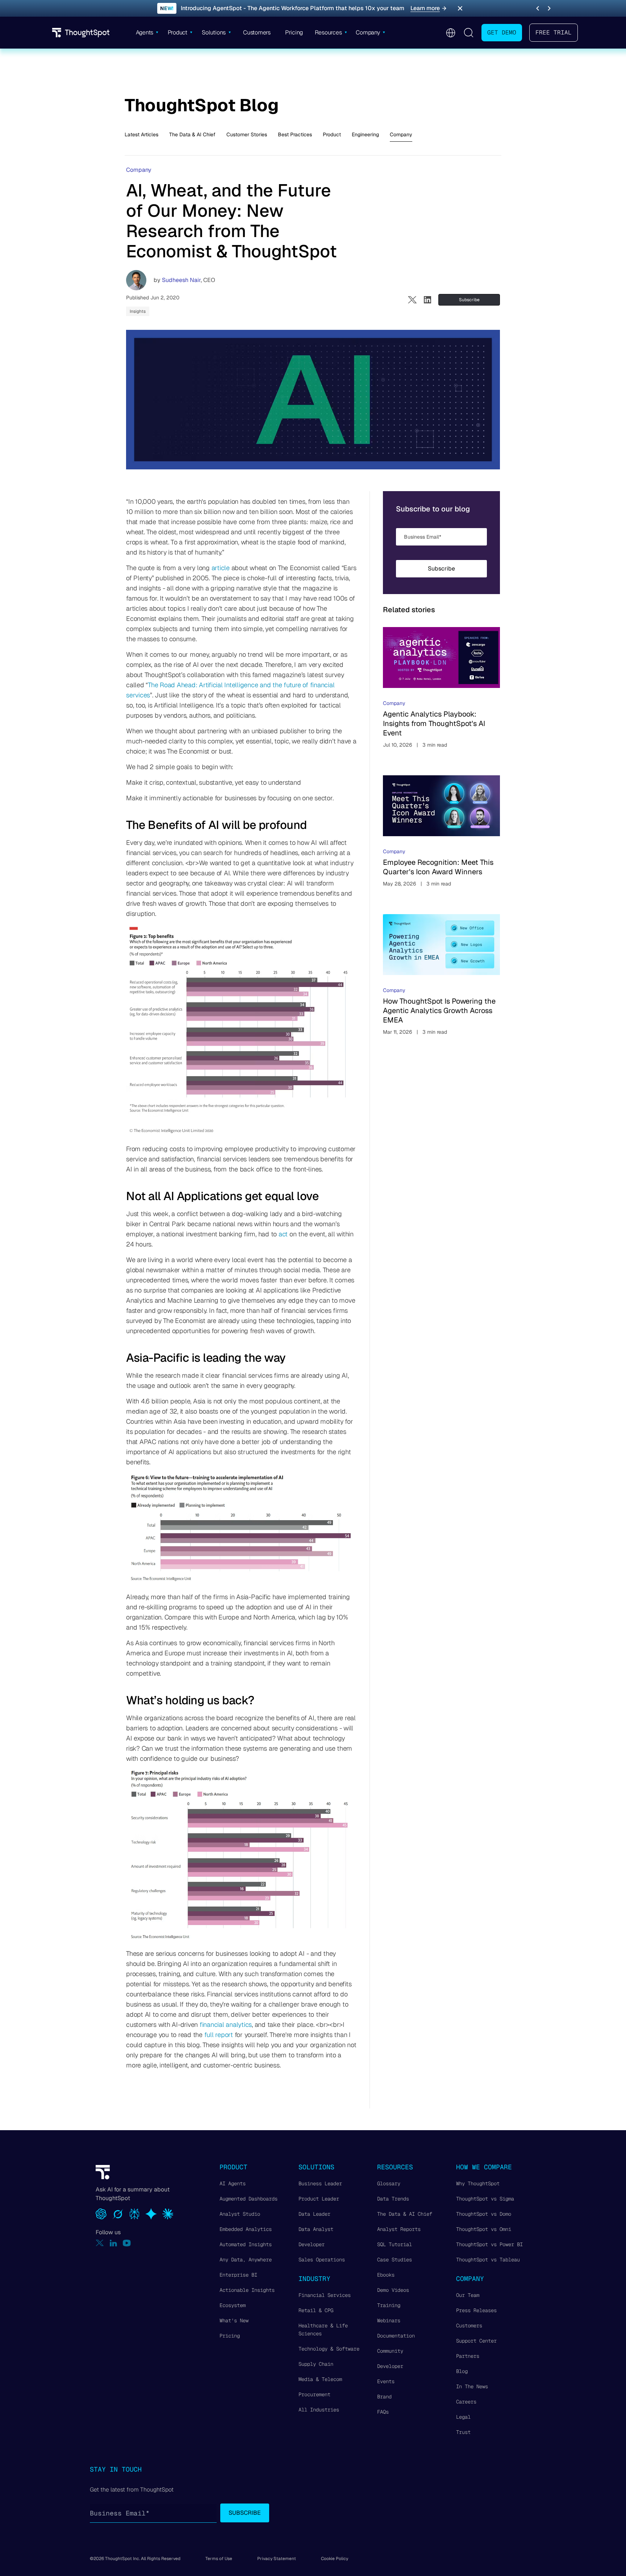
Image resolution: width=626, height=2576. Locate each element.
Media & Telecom (320, 2379)
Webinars (389, 2320)
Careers (466, 2402)
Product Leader (319, 2199)
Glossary (389, 2183)
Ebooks (386, 2275)
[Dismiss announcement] (460, 8)
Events (386, 2381)
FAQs (383, 2412)
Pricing (230, 2336)
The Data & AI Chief (192, 134)
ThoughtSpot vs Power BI (489, 2244)
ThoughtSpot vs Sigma (485, 2199)
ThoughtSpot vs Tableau (488, 2260)
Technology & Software (329, 2349)
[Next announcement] (549, 8)
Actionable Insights (247, 2290)
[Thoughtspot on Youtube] (127, 2243)
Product (332, 134)
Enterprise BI (238, 2275)
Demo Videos (393, 2290)
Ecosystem (233, 2305)
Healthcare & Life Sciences (323, 2330)
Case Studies (395, 2260)
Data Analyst (316, 2229)
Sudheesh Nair (181, 280)
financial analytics (226, 2025)
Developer (312, 2244)
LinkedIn (427, 300)
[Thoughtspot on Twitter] (100, 2243)
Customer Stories (247, 134)
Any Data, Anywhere (246, 2260)
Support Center (476, 2341)
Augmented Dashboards (249, 2199)
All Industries (319, 2410)
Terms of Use (219, 2559)
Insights (138, 311)
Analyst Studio (240, 2214)
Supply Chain (316, 2364)
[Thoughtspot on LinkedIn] (113, 2243)
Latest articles (141, 134)
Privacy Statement (277, 2559)
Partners (468, 2356)
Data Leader (314, 2214)
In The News (472, 2386)
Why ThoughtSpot (478, 2183)
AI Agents (233, 2183)
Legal (463, 2417)
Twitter (412, 300)
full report (219, 2035)
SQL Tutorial (395, 2244)
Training (389, 2305)
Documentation (396, 2336)
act (283, 1234)
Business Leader (320, 2183)
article (221, 568)
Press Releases (476, 2310)
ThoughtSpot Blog (202, 105)
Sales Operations (322, 2260)
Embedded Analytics (246, 2229)
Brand (384, 2397)
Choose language (450, 33)
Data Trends (393, 2199)
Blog (462, 2371)
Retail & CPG (316, 2310)
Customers (469, 2326)
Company (401, 134)
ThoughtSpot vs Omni (484, 2229)
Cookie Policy (335, 2559)
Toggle (468, 33)
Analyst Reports (399, 2229)
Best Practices (295, 134)
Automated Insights (246, 2244)
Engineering (365, 134)
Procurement (314, 2394)
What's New (234, 2320)
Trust (463, 2432)
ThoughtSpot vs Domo (484, 2214)
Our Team (468, 2295)
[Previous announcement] (538, 8)
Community (390, 2351)
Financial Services (325, 2295)
